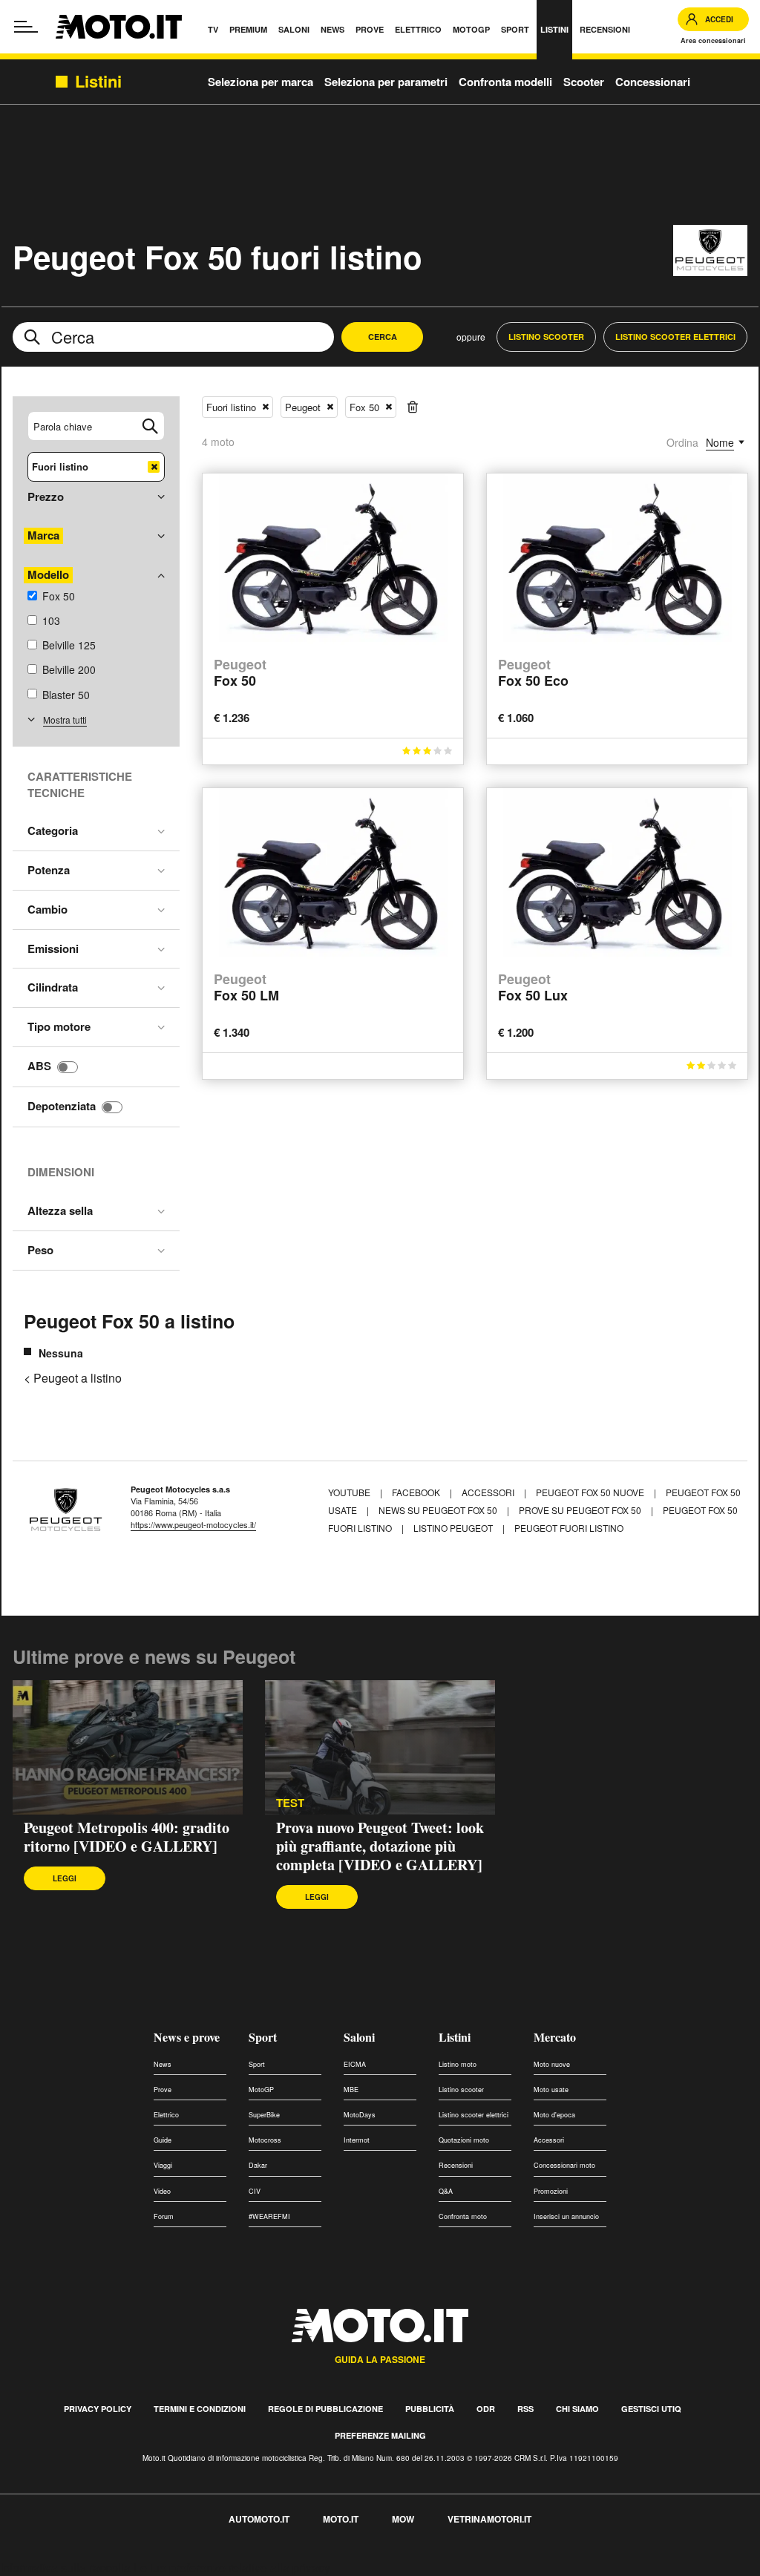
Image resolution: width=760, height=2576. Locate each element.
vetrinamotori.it (489, 2519)
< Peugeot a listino (73, 1378)
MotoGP (261, 2090)
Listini (455, 2037)
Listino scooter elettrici (474, 2115)
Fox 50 (59, 596)
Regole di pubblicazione (325, 2409)
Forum (164, 2216)
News (163, 2064)
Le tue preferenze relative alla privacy (232, 2567)
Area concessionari (713, 40)
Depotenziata (62, 1106)
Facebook (417, 1492)
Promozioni (551, 2191)
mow (403, 2519)
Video (162, 2191)
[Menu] (26, 27)
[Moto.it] (119, 27)
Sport (263, 2037)
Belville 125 (69, 645)
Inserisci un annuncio (566, 2216)
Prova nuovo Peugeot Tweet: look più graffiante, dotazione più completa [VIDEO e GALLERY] (380, 1846)
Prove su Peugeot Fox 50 (580, 1510)
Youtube (350, 1492)
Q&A (446, 2191)
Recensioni (456, 2165)
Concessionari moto (564, 2165)
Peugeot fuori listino (569, 1528)
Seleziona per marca (261, 82)
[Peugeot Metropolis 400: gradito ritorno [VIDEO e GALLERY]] (128, 1748)
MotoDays (360, 2115)
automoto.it (259, 2519)
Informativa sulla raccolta (65, 2567)
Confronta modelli (505, 82)
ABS (39, 1066)
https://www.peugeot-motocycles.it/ (193, 1524)
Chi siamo (577, 2409)
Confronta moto (463, 2216)
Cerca (383, 337)
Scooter (584, 82)
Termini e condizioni (200, 2409)
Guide (163, 2140)
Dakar (258, 2165)
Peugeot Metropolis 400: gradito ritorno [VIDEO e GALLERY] (127, 1837)
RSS (525, 2409)
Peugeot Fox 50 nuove (590, 1492)
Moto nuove (552, 2064)
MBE (351, 2090)
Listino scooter (461, 2090)
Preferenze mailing (380, 2435)
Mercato (555, 2037)
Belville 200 (69, 669)
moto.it (341, 2519)
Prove (163, 2090)
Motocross (265, 2140)
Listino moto (458, 2064)
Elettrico (166, 2115)
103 (51, 620)
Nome (720, 442)
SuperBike (264, 2115)
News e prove (187, 2037)
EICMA (355, 2064)
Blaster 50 (66, 695)
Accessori (489, 1492)
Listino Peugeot (453, 1528)
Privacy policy (98, 2409)
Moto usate (551, 2090)
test (290, 1803)
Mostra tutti (65, 720)
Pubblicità (430, 2409)
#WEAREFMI (269, 2216)
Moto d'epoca (554, 2115)
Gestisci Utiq (651, 2409)
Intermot (357, 2140)
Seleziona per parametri (386, 82)
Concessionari (653, 82)
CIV (255, 2191)
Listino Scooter (546, 337)
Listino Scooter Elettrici (675, 337)
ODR (486, 2409)
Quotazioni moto (464, 2140)
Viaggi (163, 2165)
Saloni (359, 2037)
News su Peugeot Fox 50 (438, 1510)
